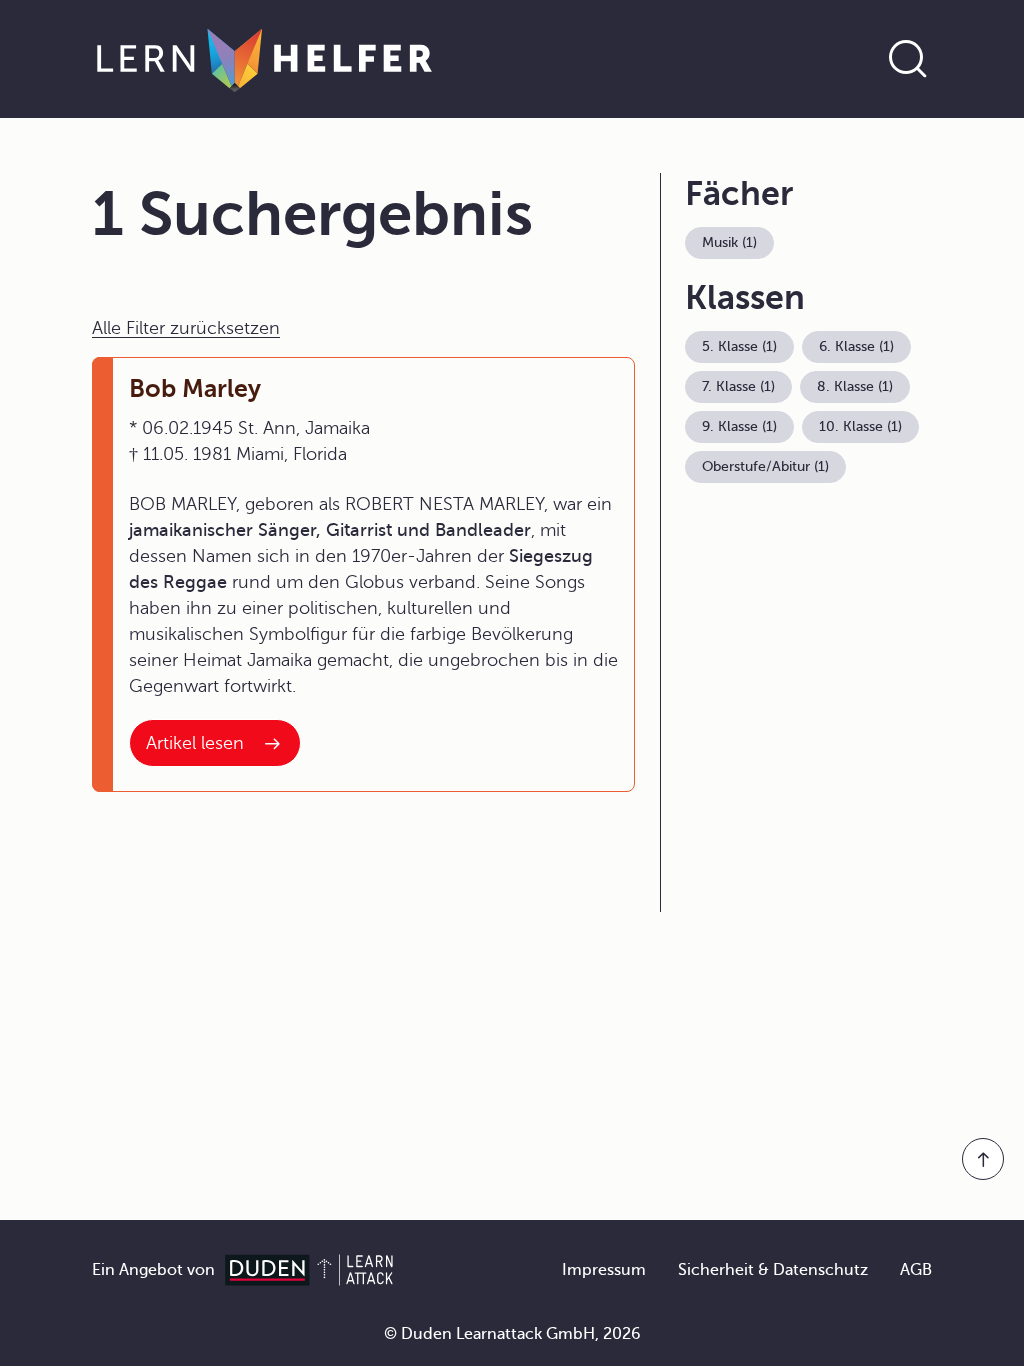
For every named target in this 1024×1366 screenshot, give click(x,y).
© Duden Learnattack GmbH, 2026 (512, 1334)
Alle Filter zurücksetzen (186, 328)
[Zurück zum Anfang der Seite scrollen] (983, 1159)
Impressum (604, 1270)
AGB (916, 1270)
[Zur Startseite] (264, 59)
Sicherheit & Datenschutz (773, 1270)
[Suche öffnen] (908, 59)
